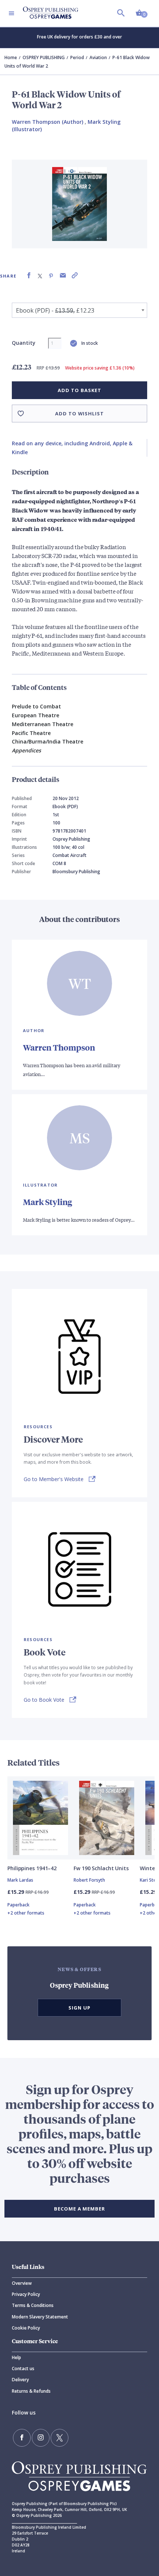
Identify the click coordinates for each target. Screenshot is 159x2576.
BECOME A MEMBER (79, 2209)
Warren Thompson (59, 1047)
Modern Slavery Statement (40, 2317)
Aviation (98, 57)
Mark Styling (48, 1202)
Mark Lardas (20, 1880)
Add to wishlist (79, 414)
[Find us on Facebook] (22, 2438)
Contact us (23, 2369)
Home (11, 57)
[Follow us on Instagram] (41, 2438)
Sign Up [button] (79, 2008)
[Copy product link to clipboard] (75, 275)
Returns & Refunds (31, 2391)
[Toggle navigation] (11, 13)
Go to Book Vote (44, 1700)
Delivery (20, 2380)
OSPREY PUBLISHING (44, 57)
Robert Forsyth (89, 1880)
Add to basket (79, 390)
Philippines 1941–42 (32, 1868)
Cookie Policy (26, 2328)
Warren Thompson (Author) (48, 122)
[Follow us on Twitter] (60, 2438)
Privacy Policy (26, 2294)
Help (16, 2357)
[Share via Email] (63, 275)
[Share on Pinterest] (51, 275)
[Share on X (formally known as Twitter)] (40, 275)
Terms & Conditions (33, 2305)
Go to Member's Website (54, 1479)
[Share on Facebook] (29, 275)
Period (77, 57)
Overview (22, 2283)
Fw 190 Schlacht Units (101, 1868)
